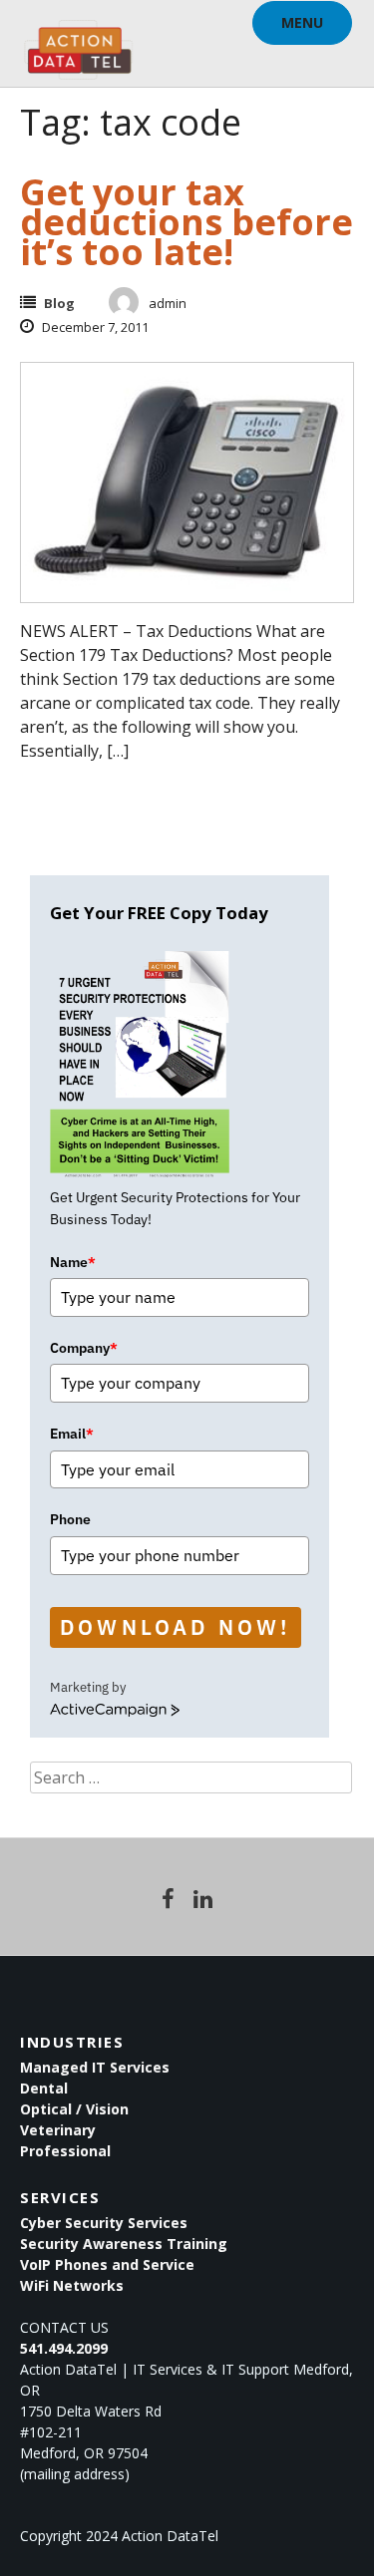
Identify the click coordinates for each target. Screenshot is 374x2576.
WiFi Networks (72, 2285)
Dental (44, 2088)
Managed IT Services (95, 2067)
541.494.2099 (64, 2348)
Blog (59, 303)
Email (72, 1434)
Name (73, 1262)
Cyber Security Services (104, 2223)
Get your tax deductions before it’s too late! (187, 222)
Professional (65, 2151)
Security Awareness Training (124, 2244)
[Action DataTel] (78, 40)
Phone (70, 1519)
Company (84, 1348)
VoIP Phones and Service (107, 2264)
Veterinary (58, 2130)
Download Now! (176, 1627)
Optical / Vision (74, 2109)
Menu (302, 22)
